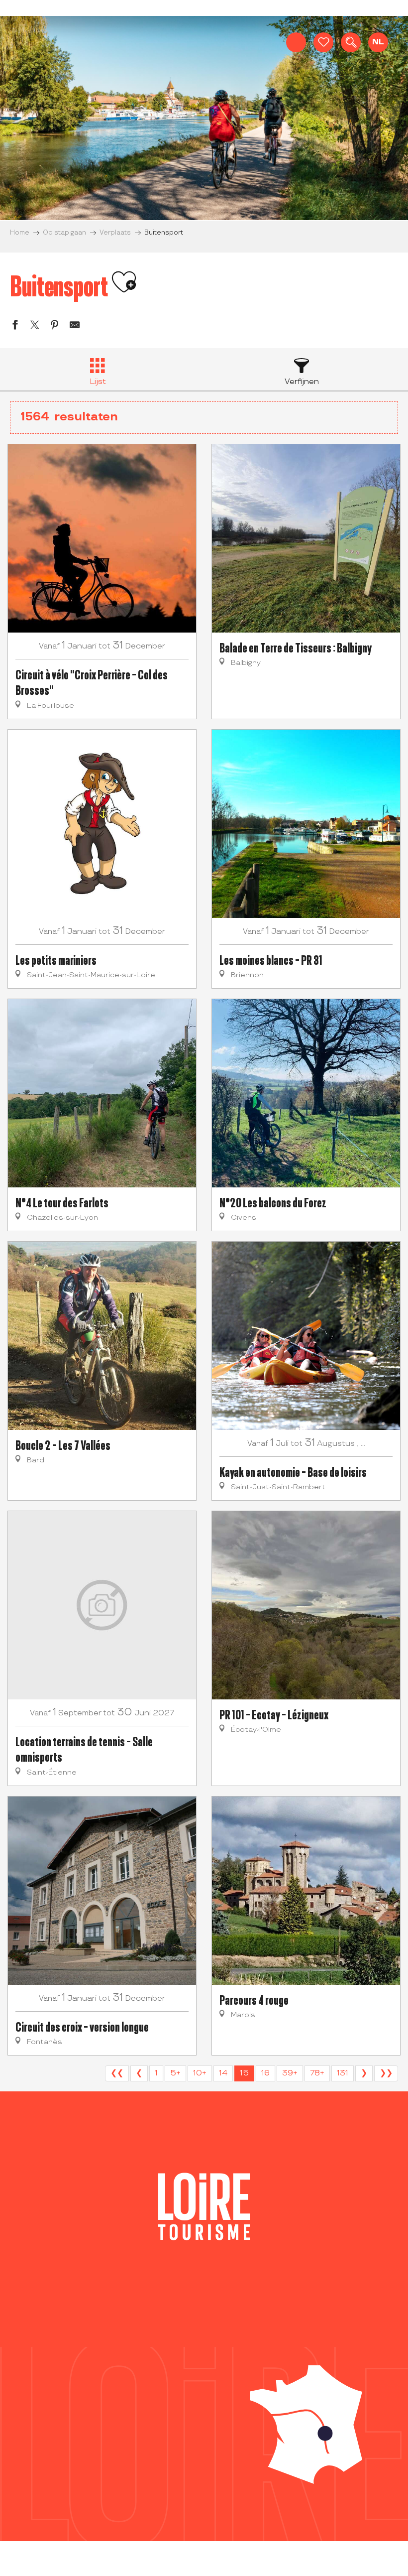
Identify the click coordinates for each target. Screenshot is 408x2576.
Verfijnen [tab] (302, 382)
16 (265, 2073)
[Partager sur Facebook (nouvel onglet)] (15, 326)
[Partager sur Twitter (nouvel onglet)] (35, 326)
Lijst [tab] (98, 382)
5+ (175, 2073)
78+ (317, 2073)
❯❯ (386, 2073)
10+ (200, 2073)
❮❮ (117, 2073)
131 (343, 2073)
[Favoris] (323, 42)
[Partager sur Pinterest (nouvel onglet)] (55, 326)
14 (223, 2073)
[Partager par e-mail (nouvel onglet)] (75, 326)
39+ (290, 2073)
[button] (351, 42)
